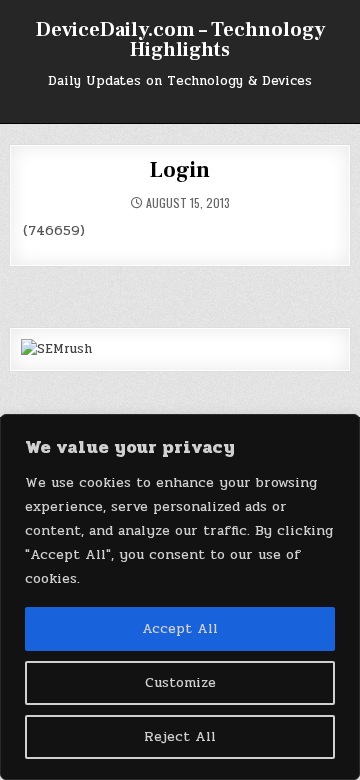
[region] (180, 597)
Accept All (180, 628)
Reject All (180, 736)
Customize (180, 682)
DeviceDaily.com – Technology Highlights (180, 40)
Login (180, 170)
